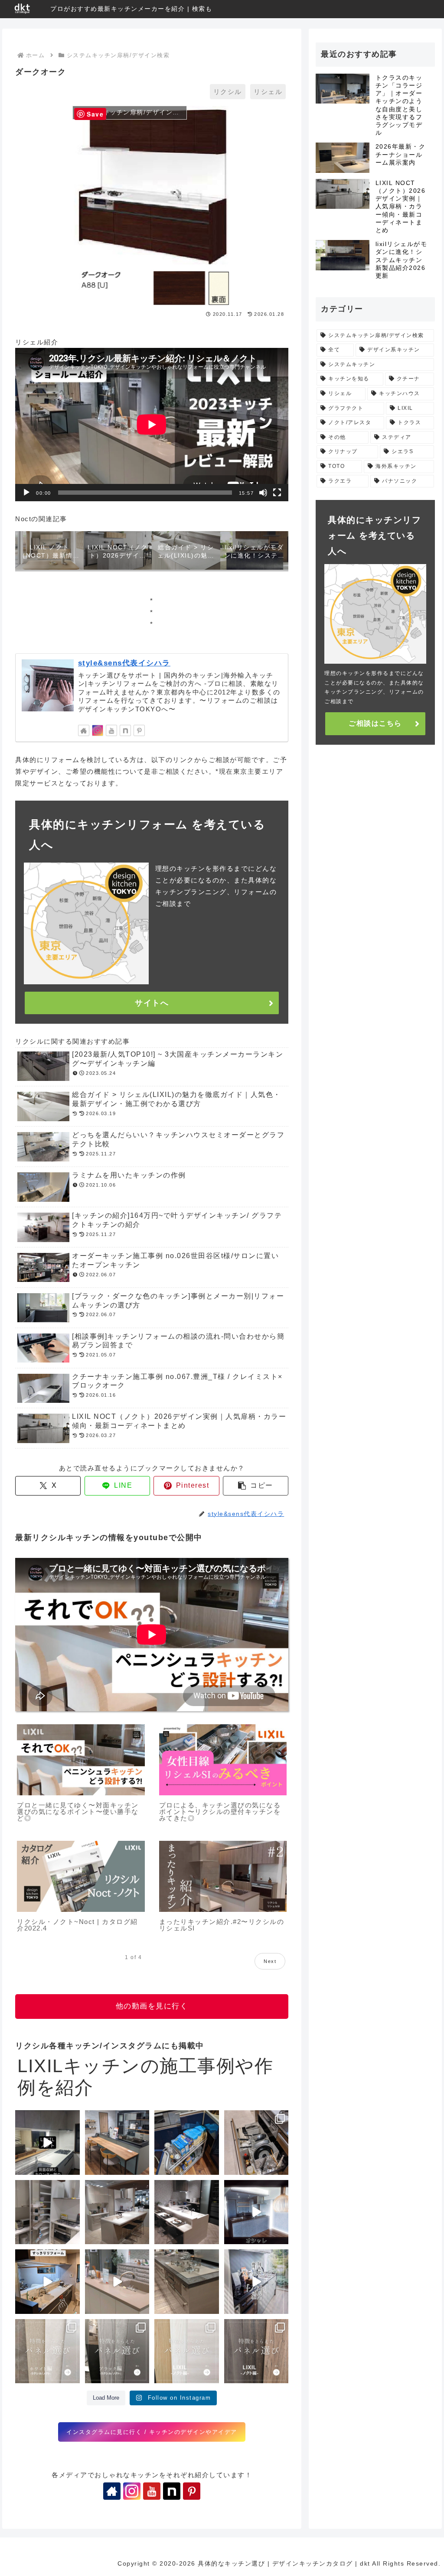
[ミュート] (263, 493)
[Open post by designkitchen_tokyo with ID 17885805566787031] (117, 2212)
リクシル (228, 92)
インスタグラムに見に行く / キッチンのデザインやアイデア (152, 2432)
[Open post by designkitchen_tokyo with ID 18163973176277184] (47, 2212)
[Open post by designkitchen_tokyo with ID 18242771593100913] (187, 2282)
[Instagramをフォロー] (98, 730)
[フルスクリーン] (277, 493)
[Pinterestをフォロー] (139, 730)
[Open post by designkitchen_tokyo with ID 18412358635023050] (47, 2143)
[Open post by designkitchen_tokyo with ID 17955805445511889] (117, 2143)
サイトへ (152, 1003)
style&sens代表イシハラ (124, 663)
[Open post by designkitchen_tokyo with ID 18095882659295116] (256, 2351)
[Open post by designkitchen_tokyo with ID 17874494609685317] (117, 2351)
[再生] (26, 493)
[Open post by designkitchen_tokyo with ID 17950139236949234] (256, 2212)
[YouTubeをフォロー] (111, 730)
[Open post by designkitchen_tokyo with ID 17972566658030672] (187, 2143)
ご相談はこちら (375, 723)
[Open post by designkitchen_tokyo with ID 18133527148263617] (117, 2282)
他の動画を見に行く (152, 2006)
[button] (256, 1486)
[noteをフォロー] (125, 730)
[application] (152, 425)
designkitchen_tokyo (44, 2121)
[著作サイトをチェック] (84, 730)
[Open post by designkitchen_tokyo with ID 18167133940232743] (47, 2351)
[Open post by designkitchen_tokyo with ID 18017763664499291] (256, 2143)
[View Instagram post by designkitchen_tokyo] (72, 2167)
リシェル (268, 92)
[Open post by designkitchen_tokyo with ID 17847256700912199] (187, 2212)
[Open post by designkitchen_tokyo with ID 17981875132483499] (187, 2351)
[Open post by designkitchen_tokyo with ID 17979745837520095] (47, 2282)
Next (270, 1961)
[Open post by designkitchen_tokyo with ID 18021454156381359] (256, 2282)
